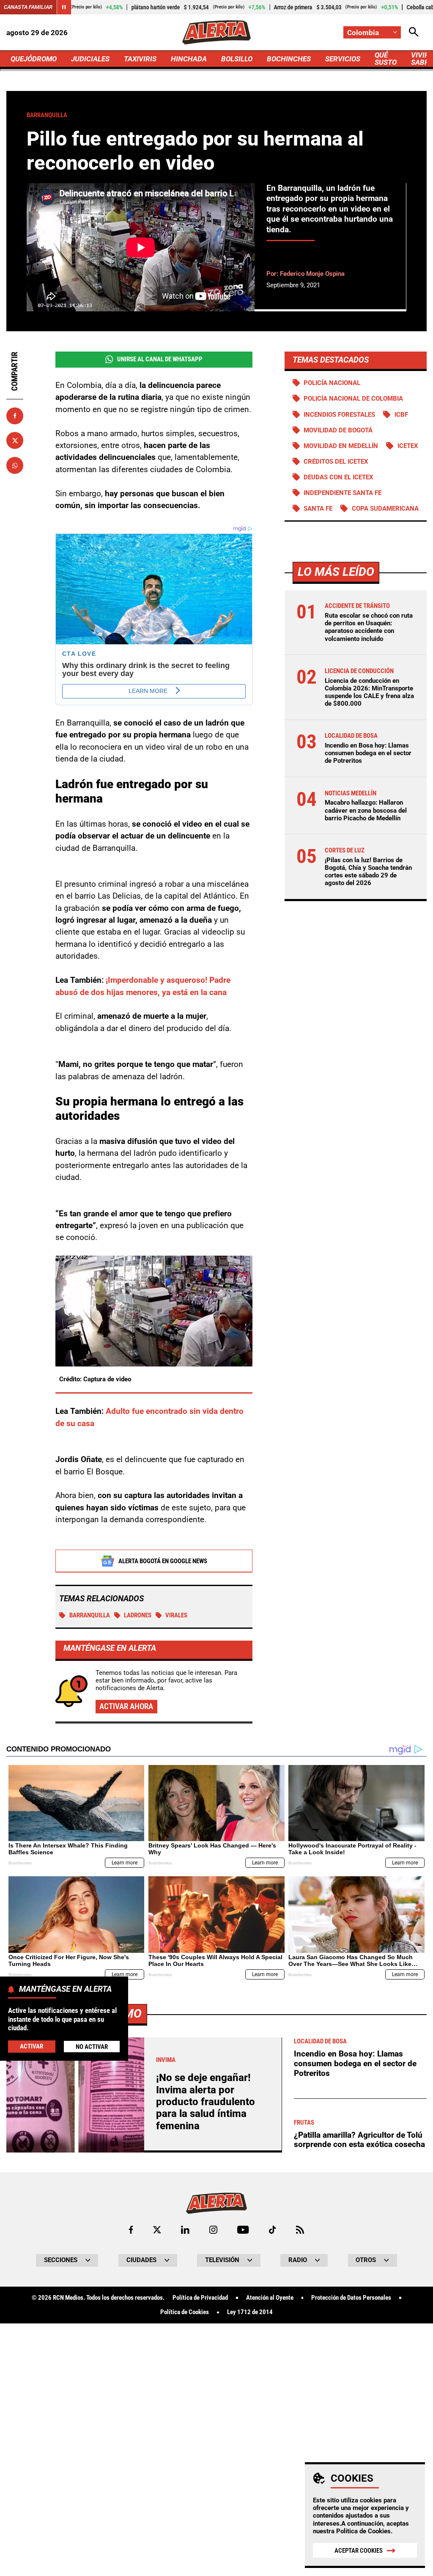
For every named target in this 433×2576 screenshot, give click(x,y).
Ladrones (138, 1615)
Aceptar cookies (359, 2551)
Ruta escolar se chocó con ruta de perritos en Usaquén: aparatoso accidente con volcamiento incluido (369, 627)
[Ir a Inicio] (216, 32)
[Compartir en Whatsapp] (15, 465)
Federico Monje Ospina (312, 274)
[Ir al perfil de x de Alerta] (157, 2230)
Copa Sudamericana (385, 509)
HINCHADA (189, 59)
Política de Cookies (363, 2531)
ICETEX (408, 446)
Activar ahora (126, 1706)
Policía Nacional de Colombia (353, 399)
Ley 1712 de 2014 (250, 2312)
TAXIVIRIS (140, 59)
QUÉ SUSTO (386, 59)
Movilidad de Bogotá (338, 430)
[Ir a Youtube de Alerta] (243, 2230)
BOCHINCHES (289, 59)
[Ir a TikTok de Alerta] (273, 2230)
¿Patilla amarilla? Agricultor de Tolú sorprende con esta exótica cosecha (359, 2140)
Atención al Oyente (270, 2298)
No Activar (92, 2047)
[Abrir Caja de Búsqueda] (414, 32)
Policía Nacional (332, 383)
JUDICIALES (90, 59)
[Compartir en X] (15, 440)
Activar (32, 2046)
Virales (176, 1615)
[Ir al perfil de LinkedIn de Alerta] (185, 2230)
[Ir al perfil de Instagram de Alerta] (213, 2230)
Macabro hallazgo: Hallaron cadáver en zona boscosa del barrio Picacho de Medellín (366, 810)
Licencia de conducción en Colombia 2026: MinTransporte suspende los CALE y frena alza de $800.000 (369, 692)
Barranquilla (90, 1615)
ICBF (401, 415)
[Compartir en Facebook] (15, 416)
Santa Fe (318, 509)
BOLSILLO (237, 59)
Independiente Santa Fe (343, 493)
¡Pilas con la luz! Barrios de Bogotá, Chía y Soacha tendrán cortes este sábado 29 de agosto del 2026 (368, 872)
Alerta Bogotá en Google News (163, 1561)
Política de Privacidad (200, 2298)
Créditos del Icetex (336, 462)
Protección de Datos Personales (351, 2298)
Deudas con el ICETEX (338, 477)
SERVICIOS (343, 59)
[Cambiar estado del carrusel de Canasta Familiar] (64, 7)
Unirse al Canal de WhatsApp (160, 359)
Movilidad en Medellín (341, 446)
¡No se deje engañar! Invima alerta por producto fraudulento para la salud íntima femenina (206, 2102)
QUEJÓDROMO (34, 59)
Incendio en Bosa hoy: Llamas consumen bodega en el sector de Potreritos (368, 753)
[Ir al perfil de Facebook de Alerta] (131, 2230)
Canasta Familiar (28, 7)
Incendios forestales (339, 415)
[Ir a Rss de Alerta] (300, 2230)
